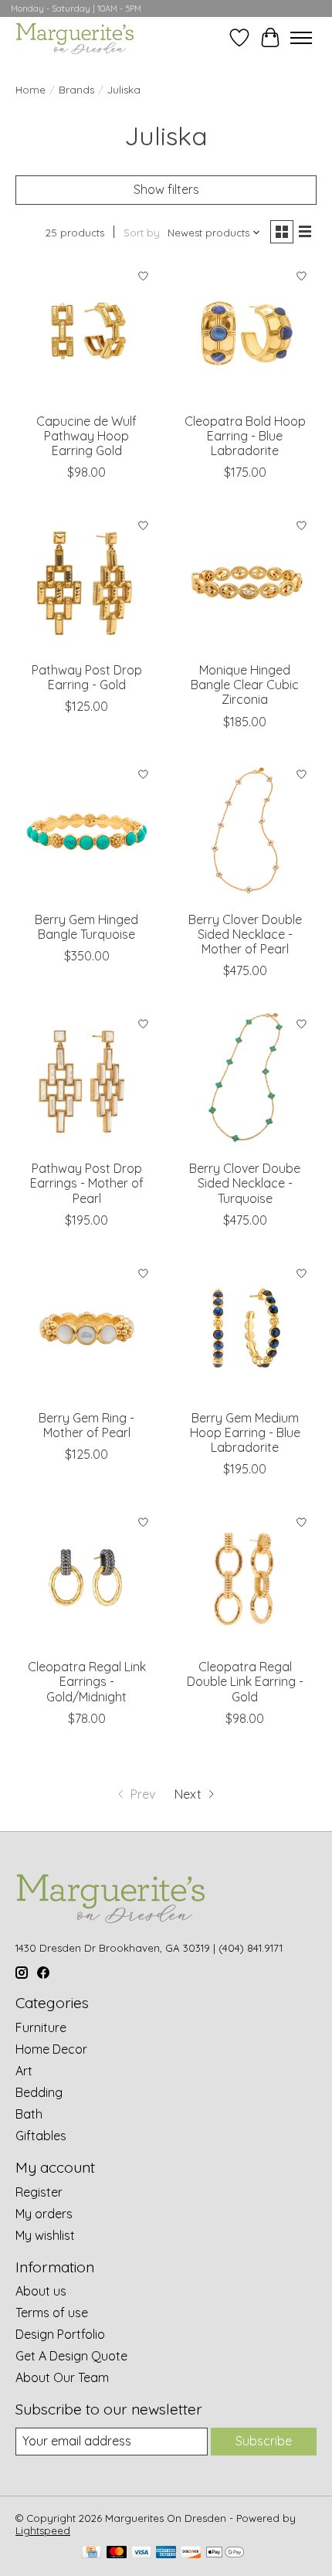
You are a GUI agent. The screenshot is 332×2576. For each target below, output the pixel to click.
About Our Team (62, 2377)
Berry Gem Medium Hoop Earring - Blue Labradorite (245, 1432)
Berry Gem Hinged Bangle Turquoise (86, 927)
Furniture (41, 2027)
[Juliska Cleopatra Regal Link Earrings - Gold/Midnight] (87, 1579)
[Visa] (141, 2553)
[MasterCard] (117, 2553)
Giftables (41, 2136)
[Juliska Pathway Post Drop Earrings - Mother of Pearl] (87, 1081)
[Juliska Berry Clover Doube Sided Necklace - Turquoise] (245, 1081)
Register (39, 2192)
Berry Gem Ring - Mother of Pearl (86, 1425)
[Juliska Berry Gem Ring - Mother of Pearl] (87, 1330)
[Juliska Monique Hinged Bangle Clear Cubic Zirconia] (245, 582)
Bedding (39, 2092)
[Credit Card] (91, 2553)
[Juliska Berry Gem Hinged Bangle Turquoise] (87, 832)
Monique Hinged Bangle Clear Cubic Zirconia (245, 685)
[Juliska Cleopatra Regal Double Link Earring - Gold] (245, 1579)
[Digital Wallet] (225, 2553)
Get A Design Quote (71, 2356)
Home (30, 90)
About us (41, 2291)
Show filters (166, 189)
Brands (76, 90)
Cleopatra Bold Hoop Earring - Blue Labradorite (245, 436)
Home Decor (51, 2049)
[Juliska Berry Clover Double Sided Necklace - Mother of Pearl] (245, 832)
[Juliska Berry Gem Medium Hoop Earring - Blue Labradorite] (245, 1330)
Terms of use (52, 2313)
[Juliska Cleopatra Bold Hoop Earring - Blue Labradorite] (245, 333)
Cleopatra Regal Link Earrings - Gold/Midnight (87, 1681)
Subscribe (264, 2441)
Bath (29, 2114)
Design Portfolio (60, 2334)
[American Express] (166, 2553)
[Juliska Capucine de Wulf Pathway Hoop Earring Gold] (87, 333)
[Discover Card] (191, 2553)
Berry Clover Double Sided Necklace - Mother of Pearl (245, 934)
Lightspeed (43, 2530)
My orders (44, 2214)
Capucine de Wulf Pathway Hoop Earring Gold (86, 436)
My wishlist (45, 2235)
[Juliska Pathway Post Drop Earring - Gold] (87, 582)
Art (24, 2071)
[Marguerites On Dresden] (75, 37)
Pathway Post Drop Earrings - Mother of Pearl (87, 1183)
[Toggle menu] (301, 38)
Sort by (142, 233)
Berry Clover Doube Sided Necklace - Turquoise (245, 1183)
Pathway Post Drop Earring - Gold (87, 677)
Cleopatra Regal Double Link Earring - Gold (245, 1681)
